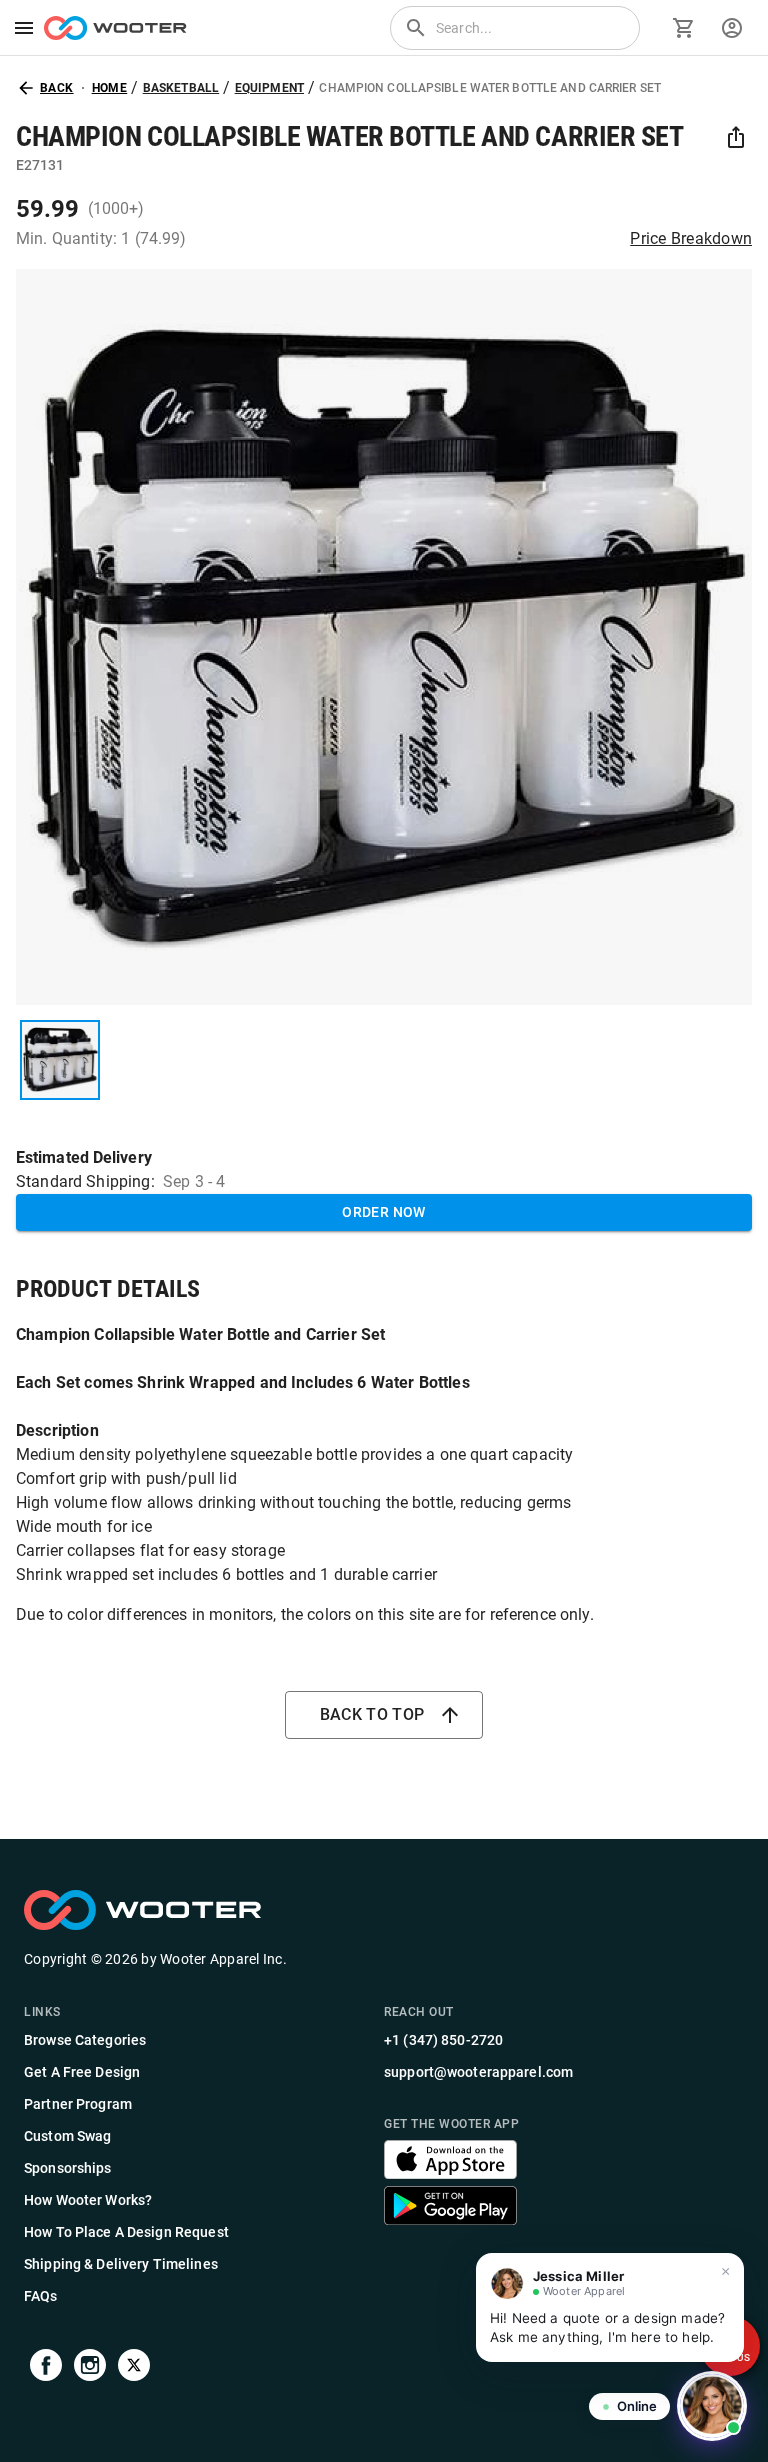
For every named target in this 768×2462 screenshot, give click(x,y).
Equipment (269, 88)
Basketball (181, 88)
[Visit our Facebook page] (46, 2368)
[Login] (732, 28)
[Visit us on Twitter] (134, 2368)
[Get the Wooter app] (450, 2173)
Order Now (384, 1212)
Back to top (372, 1714)
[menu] (24, 28)
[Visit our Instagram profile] (90, 2368)
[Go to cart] (684, 28)
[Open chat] (712, 2406)
